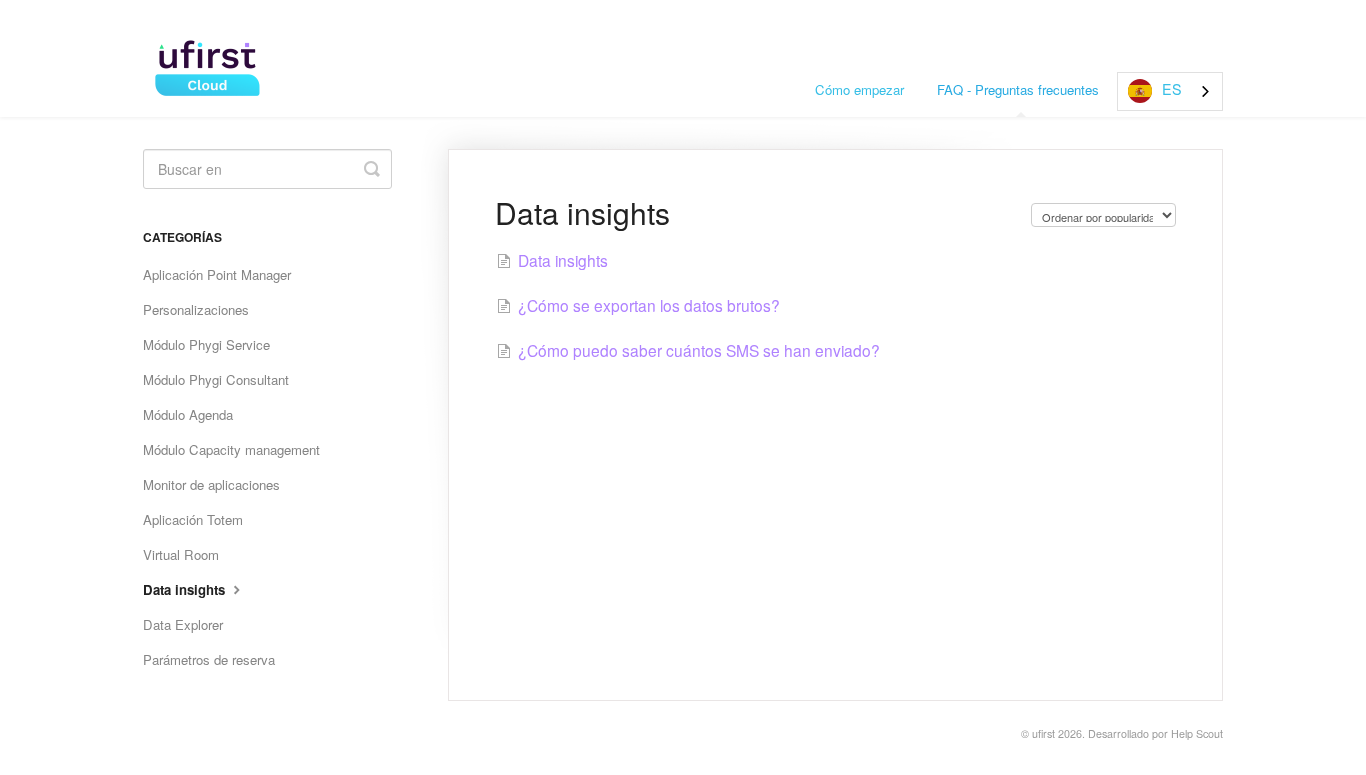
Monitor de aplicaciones (211, 484)
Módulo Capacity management (231, 449)
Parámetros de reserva (209, 659)
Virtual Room (181, 554)
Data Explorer (183, 624)
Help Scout (1197, 733)
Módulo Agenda (188, 414)
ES (1172, 89)
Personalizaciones (196, 309)
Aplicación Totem (193, 519)
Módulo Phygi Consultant (216, 379)
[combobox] (1170, 91)
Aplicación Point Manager (217, 274)
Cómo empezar (859, 89)
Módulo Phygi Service (206, 344)
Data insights (186, 589)
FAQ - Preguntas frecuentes (1018, 89)
